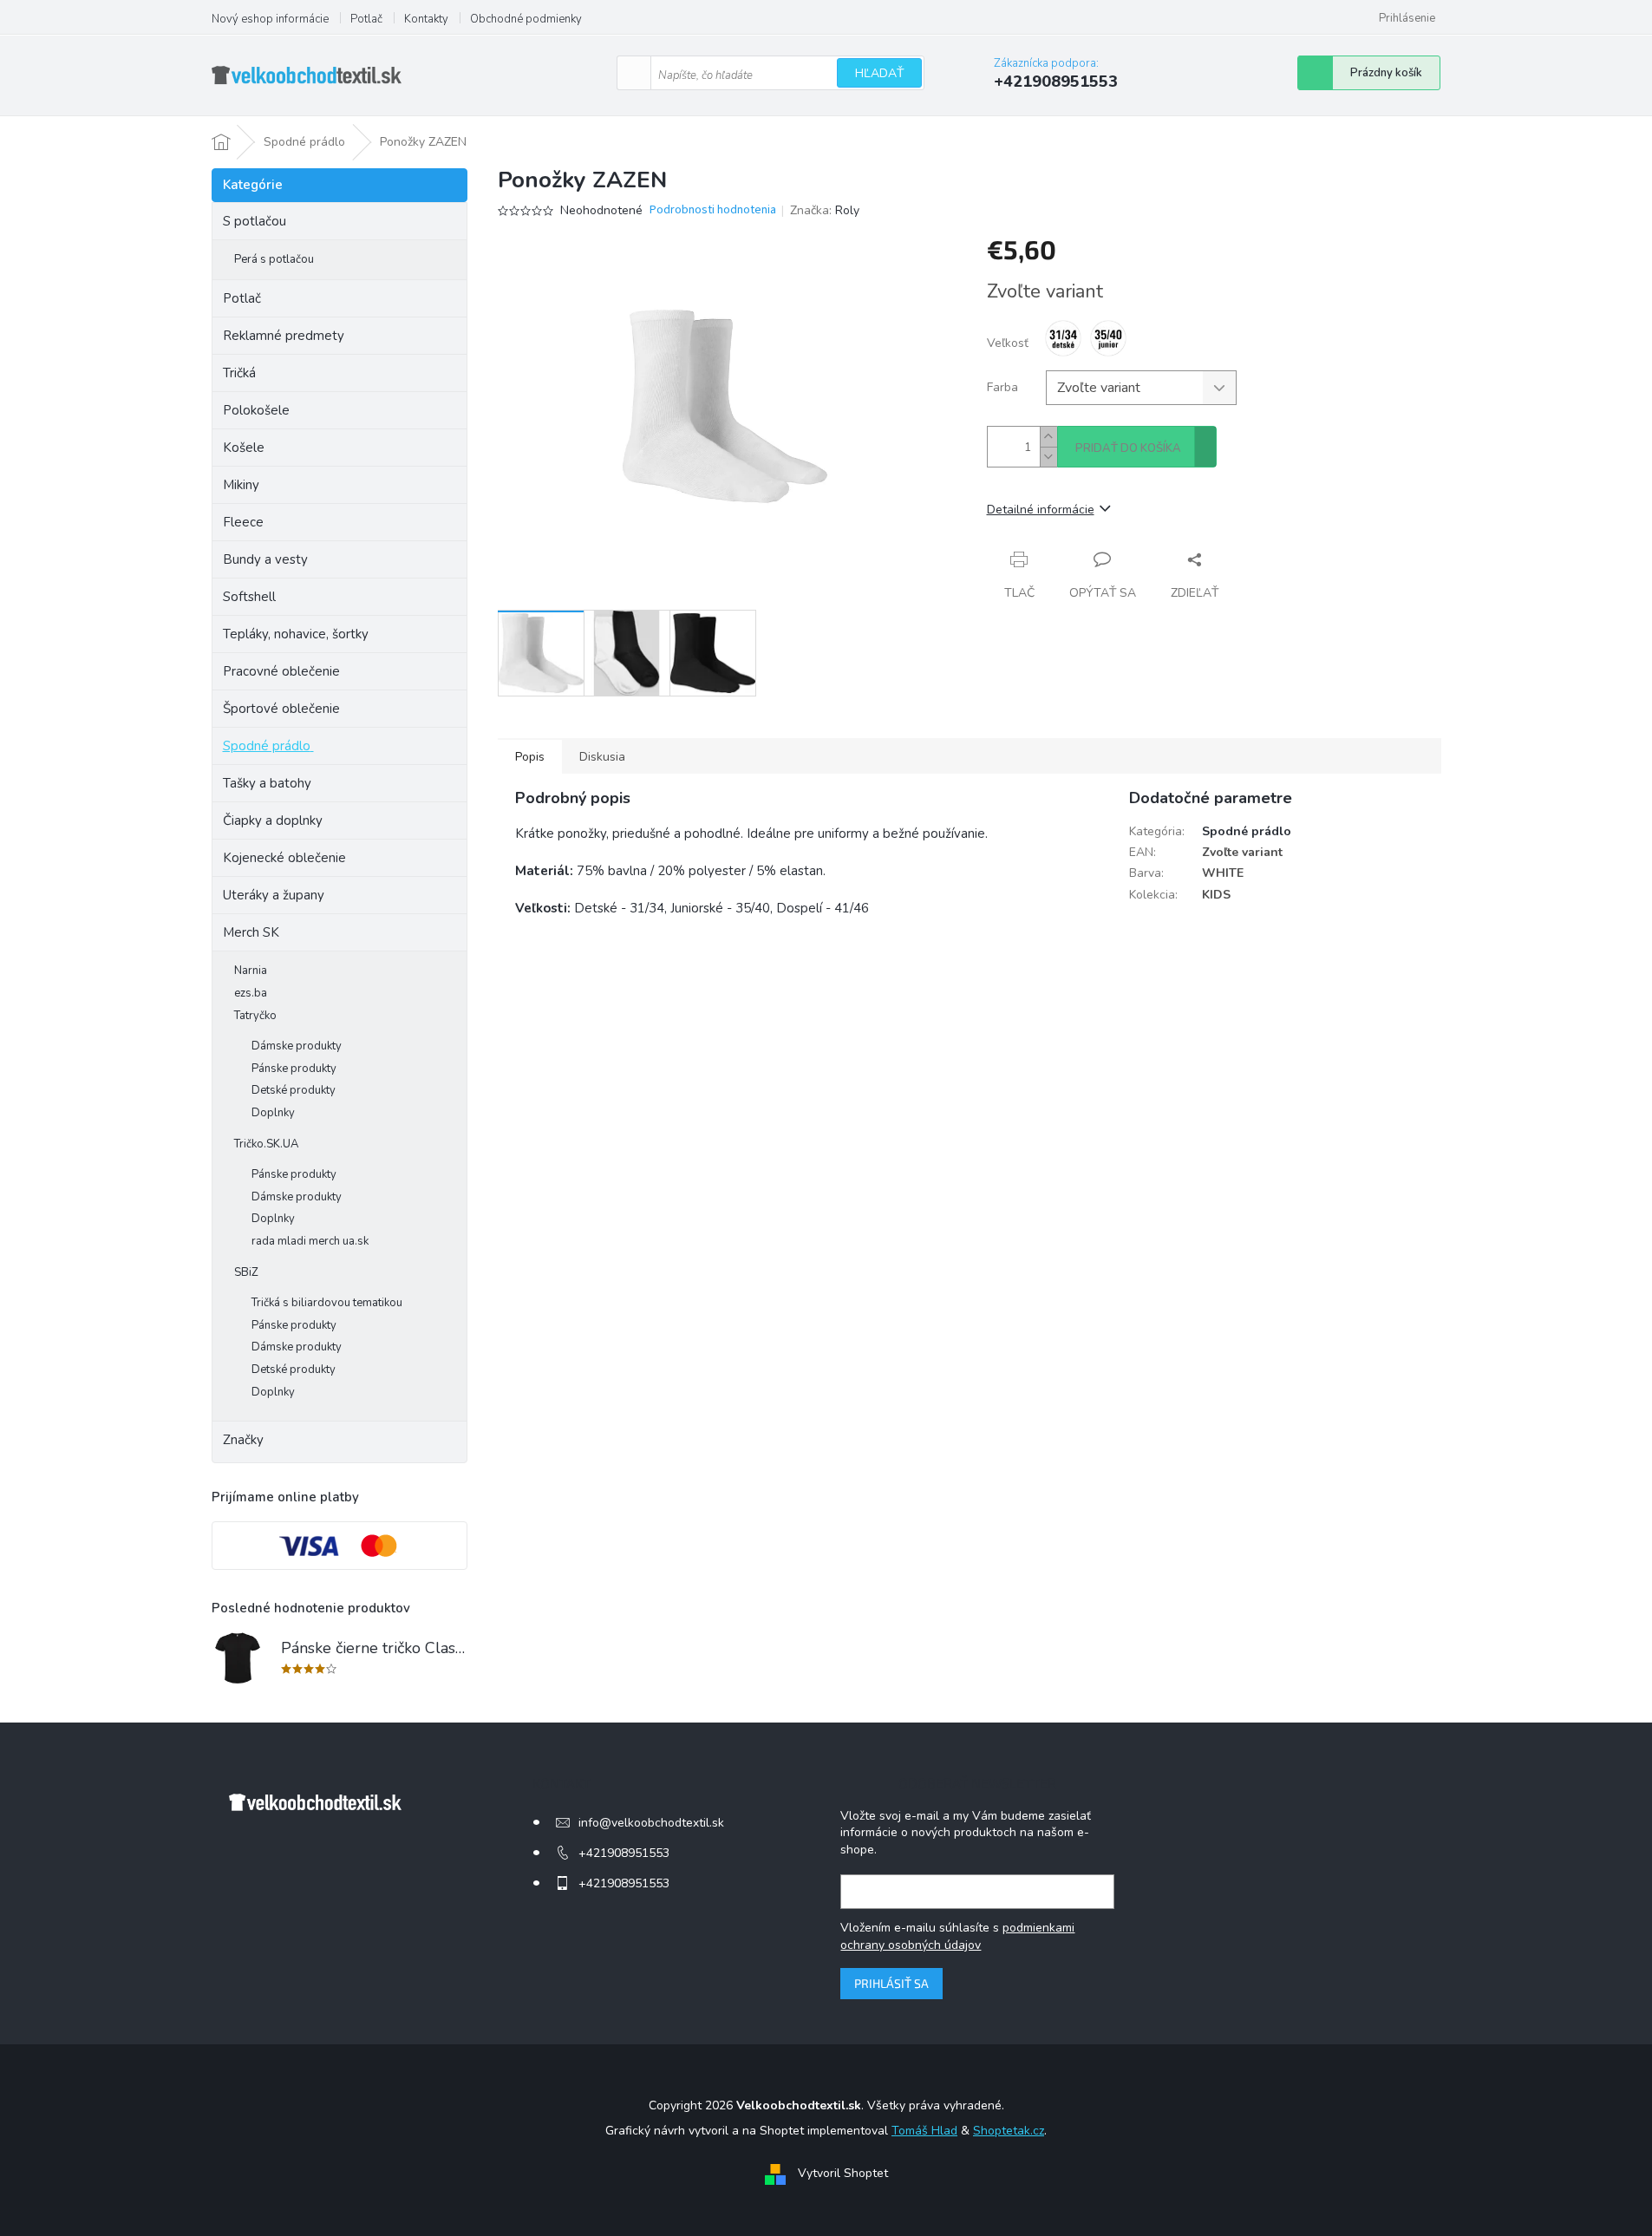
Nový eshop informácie (270, 19)
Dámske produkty (297, 1046)
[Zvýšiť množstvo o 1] (1048, 437)
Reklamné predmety (284, 336)
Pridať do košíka (1128, 448)
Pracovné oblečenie (281, 671)
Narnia (251, 971)
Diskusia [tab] (602, 757)
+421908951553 (624, 1853)
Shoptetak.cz (1009, 2131)
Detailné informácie (1041, 510)
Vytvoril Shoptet (843, 2173)
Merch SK (251, 932)
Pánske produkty (294, 1069)
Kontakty (426, 19)
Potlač (366, 19)
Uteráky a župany (274, 895)
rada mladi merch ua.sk (310, 1241)
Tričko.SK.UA (266, 1144)
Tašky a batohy (267, 783)
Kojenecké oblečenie (284, 858)
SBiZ (246, 1272)
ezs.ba (251, 993)
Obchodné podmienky (526, 19)
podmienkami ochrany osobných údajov (957, 1936)
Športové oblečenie (281, 709)
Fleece (243, 522)
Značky (243, 1440)
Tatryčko (255, 1016)
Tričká (239, 373)
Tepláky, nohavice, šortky (296, 634)
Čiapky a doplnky (273, 821)
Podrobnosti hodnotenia (713, 210)
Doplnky (273, 1113)
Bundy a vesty (265, 559)
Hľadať (879, 73)
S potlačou (255, 221)
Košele (244, 448)
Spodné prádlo (267, 746)
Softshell (249, 597)
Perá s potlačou (274, 259)
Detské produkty (294, 1090)
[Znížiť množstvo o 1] (1048, 457)
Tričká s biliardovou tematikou (327, 1303)
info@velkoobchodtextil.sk (651, 1823)
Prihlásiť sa (891, 1983)
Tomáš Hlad (924, 2131)
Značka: (825, 210)
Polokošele (256, 410)
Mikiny (241, 485)
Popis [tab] (530, 757)
